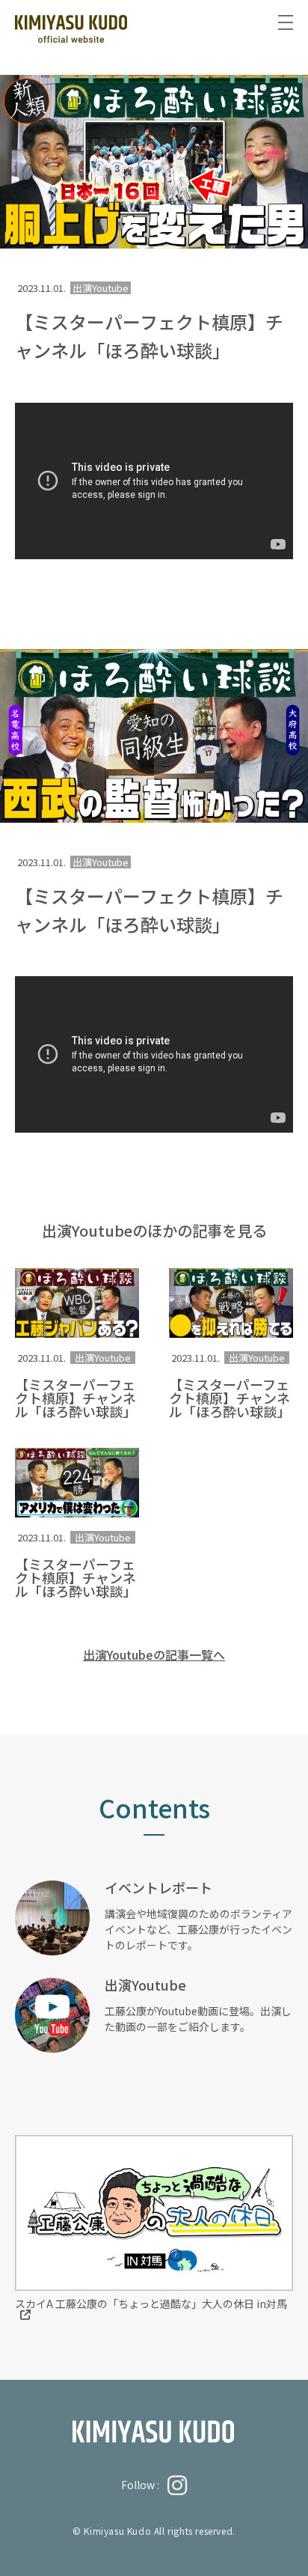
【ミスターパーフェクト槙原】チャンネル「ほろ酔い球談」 (76, 1398)
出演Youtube (103, 1358)
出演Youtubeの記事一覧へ (154, 1654)
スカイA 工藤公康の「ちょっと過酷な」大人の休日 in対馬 (151, 2304)
